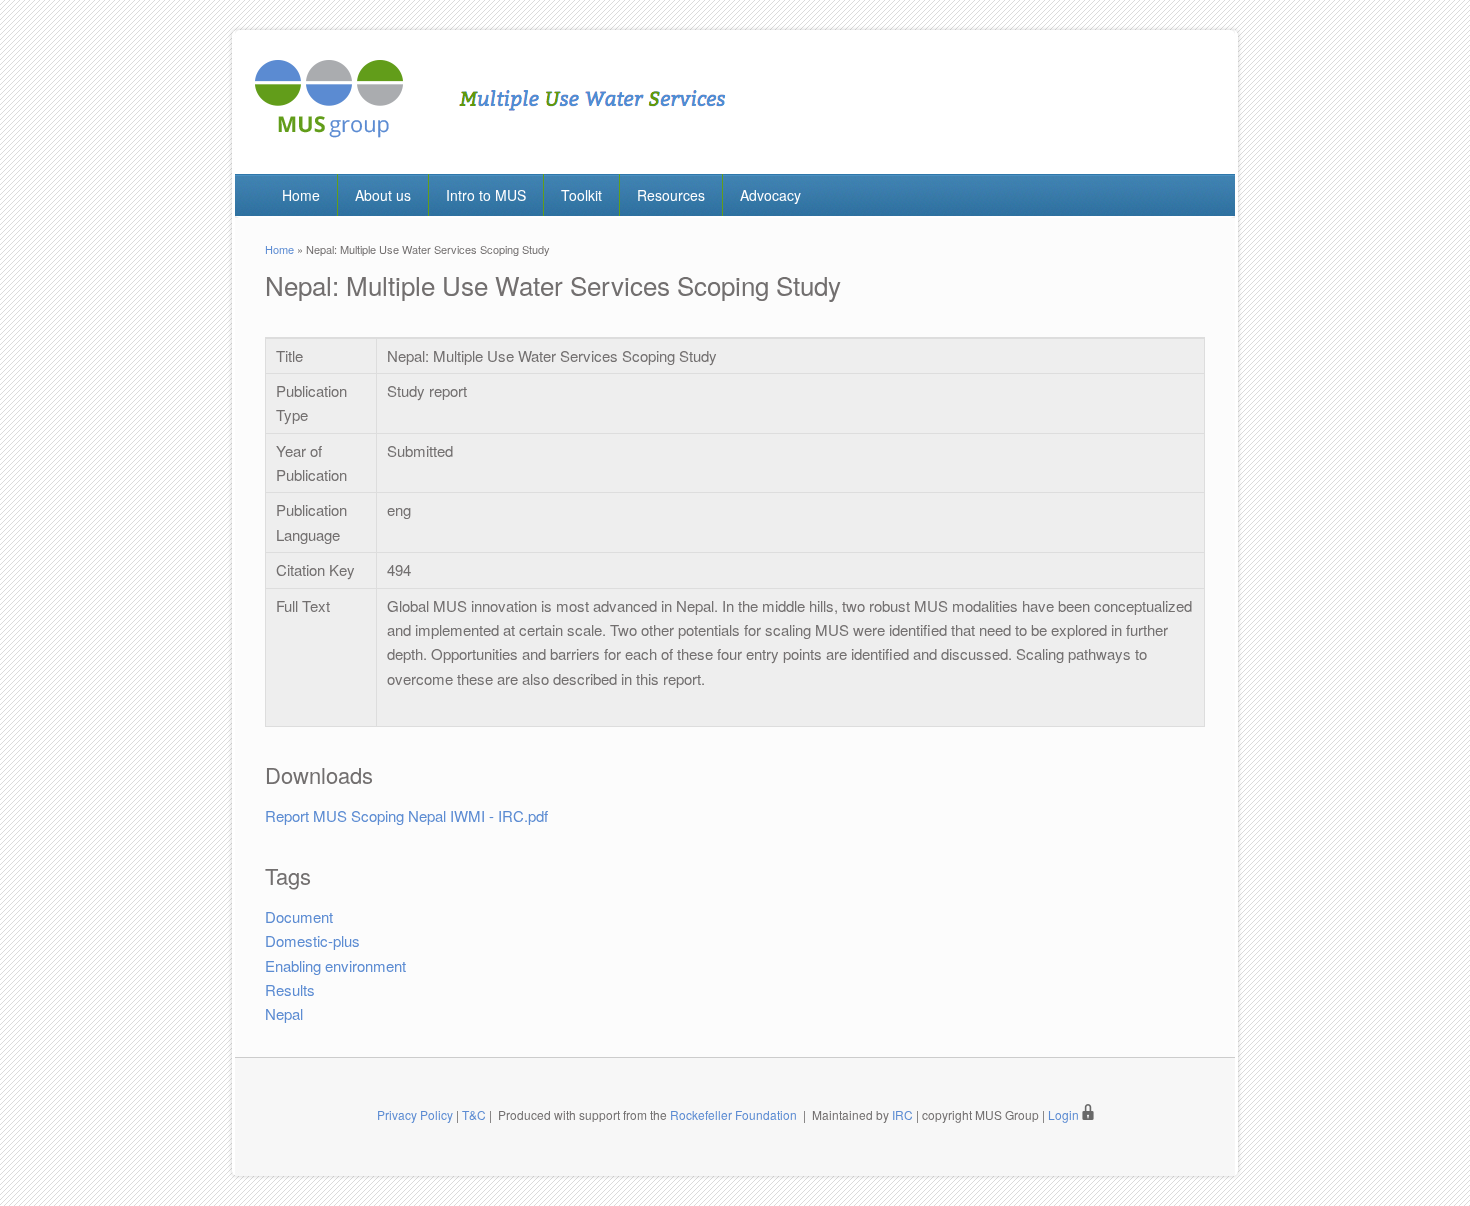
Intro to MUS (486, 195)
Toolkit (581, 195)
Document (299, 916)
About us (383, 195)
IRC (902, 1114)
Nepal (284, 1013)
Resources (671, 195)
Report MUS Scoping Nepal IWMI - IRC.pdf (406, 815)
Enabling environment (335, 965)
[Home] (490, 131)
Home (301, 195)
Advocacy (770, 195)
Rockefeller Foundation (733, 1114)
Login (1065, 1114)
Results (290, 989)
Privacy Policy (415, 1114)
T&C (474, 1114)
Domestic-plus (312, 940)
